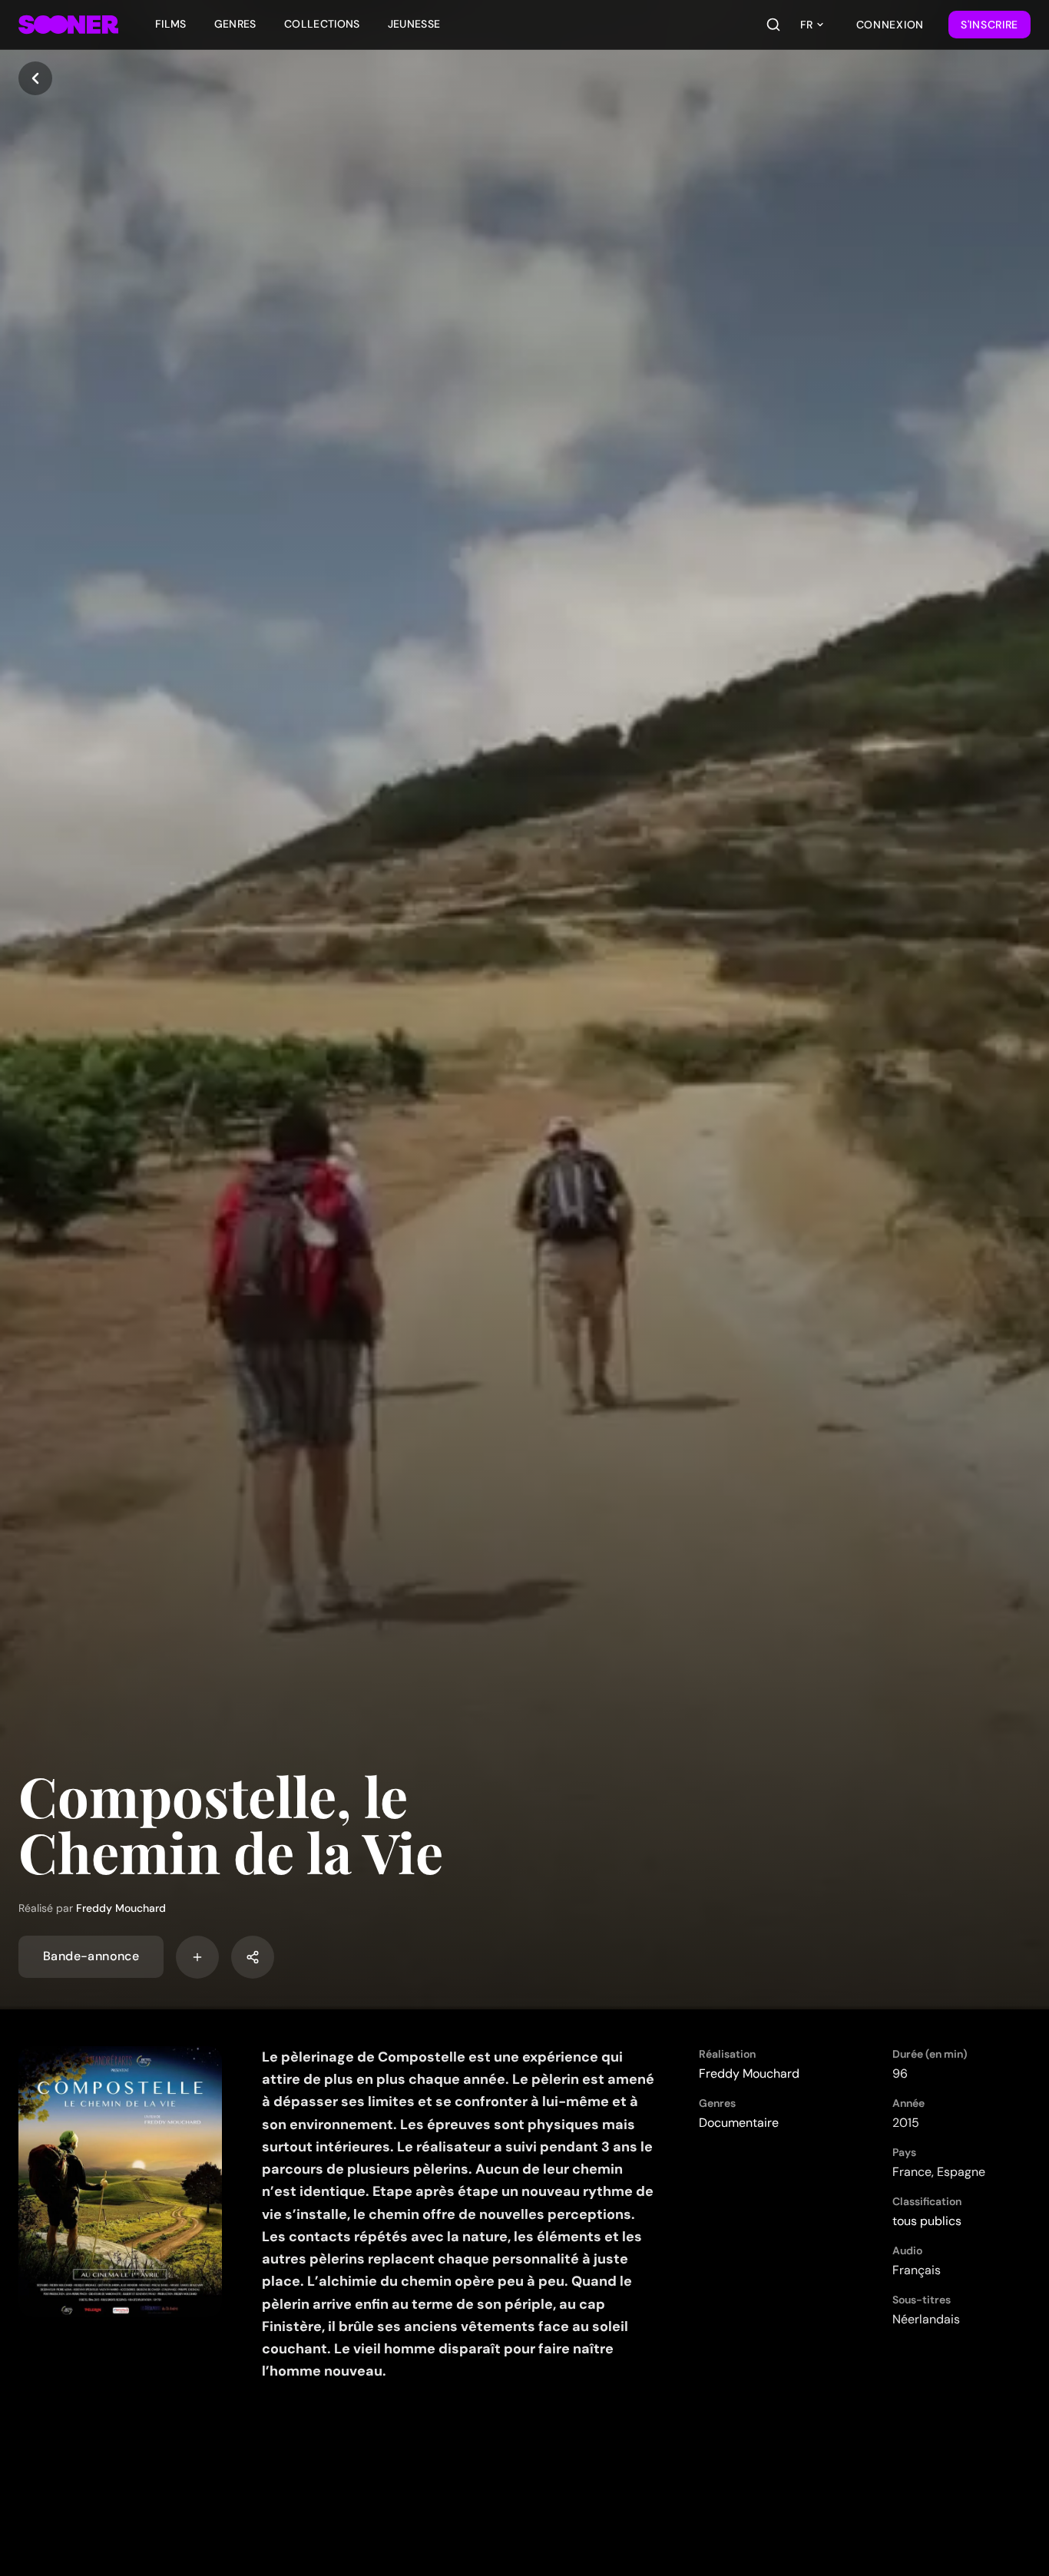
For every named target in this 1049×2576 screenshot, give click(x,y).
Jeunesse (414, 24)
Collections (322, 24)
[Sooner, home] (68, 25)
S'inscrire (989, 25)
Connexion (890, 25)
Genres (235, 24)
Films (171, 24)
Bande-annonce (91, 1957)
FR (806, 25)
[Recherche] (773, 25)
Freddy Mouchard (121, 1908)
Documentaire (739, 2123)
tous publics (927, 2221)
